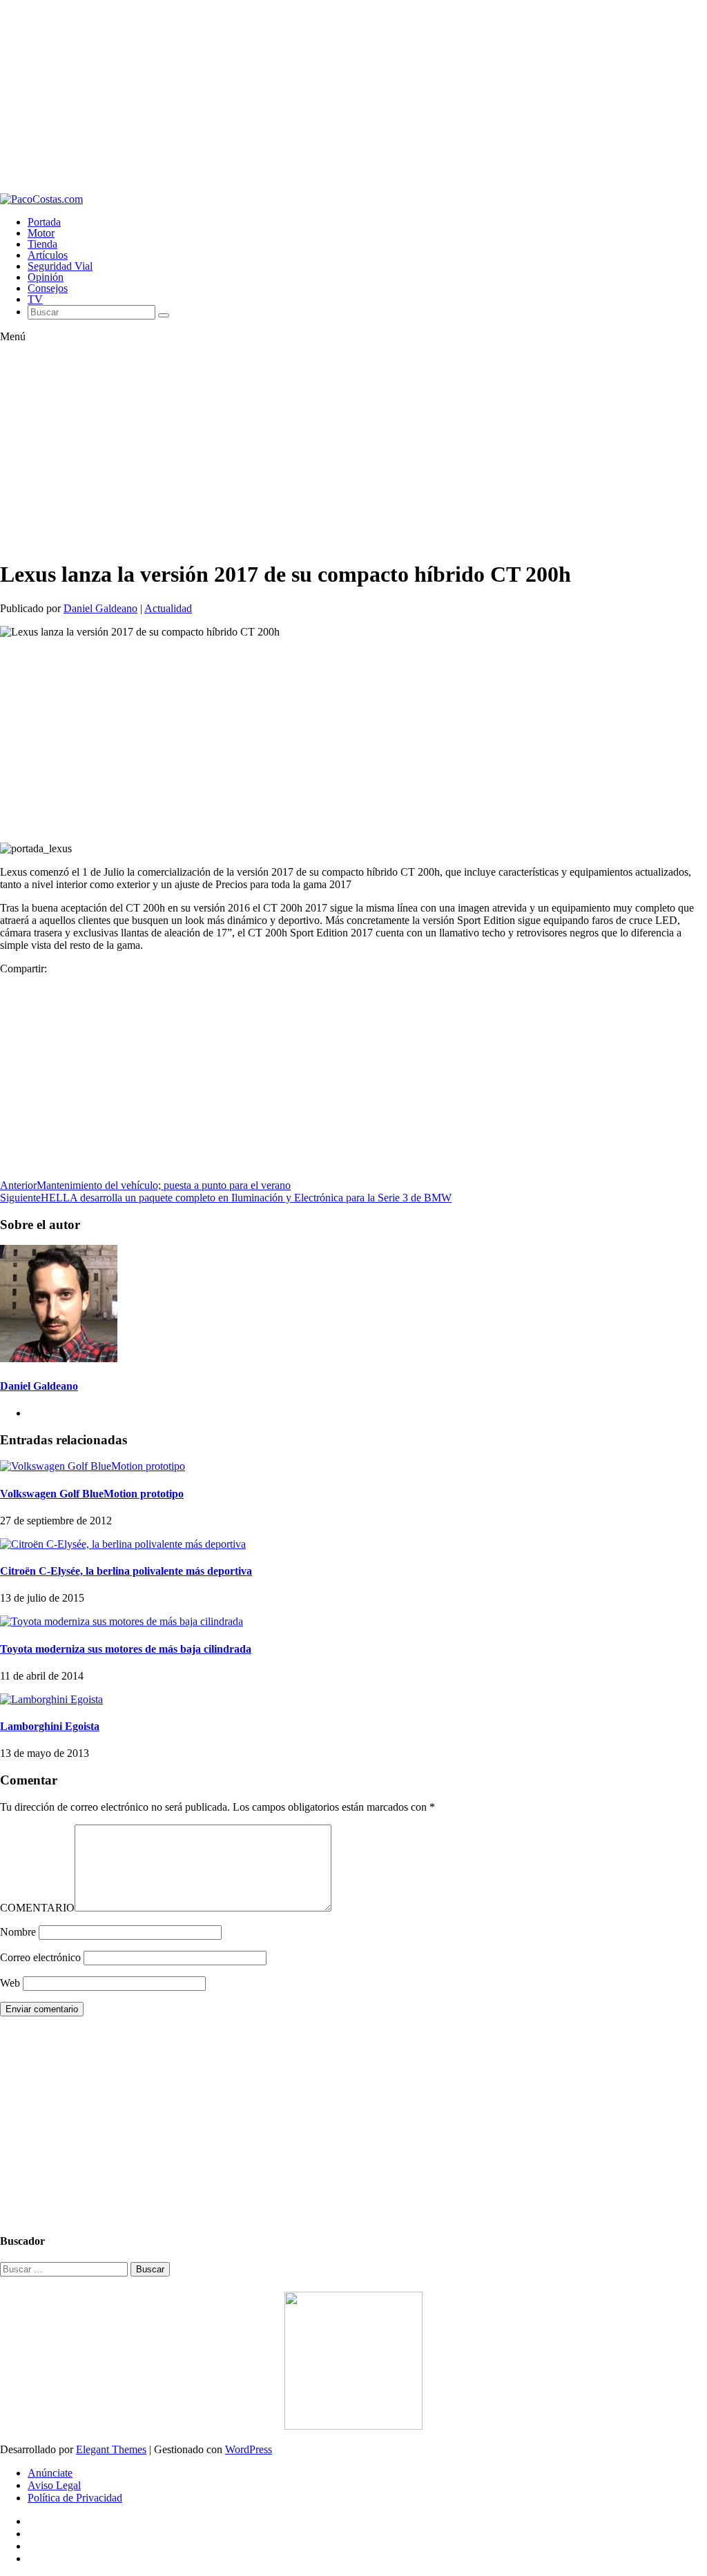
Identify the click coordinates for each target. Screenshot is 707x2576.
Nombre (18, 1932)
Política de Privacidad (75, 2498)
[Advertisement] (353, 97)
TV (35, 299)
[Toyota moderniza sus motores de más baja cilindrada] (122, 1621)
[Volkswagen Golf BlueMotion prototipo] (93, 1466)
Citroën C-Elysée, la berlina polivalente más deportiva (126, 1571)
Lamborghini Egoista (50, 1726)
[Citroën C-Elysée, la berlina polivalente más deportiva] (123, 1544)
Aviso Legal (54, 2485)
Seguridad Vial (60, 266)
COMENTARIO (37, 1908)
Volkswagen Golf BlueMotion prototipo (92, 1494)
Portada (44, 222)
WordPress (249, 2449)
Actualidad (168, 608)
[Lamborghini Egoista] (51, 1699)
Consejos (48, 288)
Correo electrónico (40, 1957)
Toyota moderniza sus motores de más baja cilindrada (126, 1649)
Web (10, 1983)
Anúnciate (50, 2473)
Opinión (46, 277)
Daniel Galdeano (100, 608)
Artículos (48, 255)
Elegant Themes (111, 2449)
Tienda (42, 244)
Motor (41, 233)
